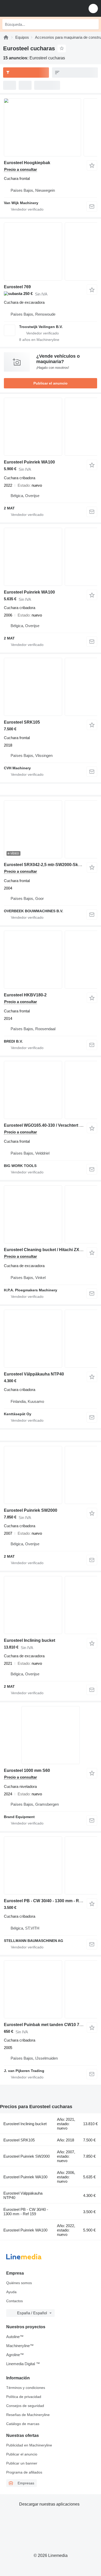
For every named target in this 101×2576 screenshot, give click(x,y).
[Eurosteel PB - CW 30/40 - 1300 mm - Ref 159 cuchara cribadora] (51, 1865)
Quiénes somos (19, 2283)
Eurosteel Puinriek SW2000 (31, 1510)
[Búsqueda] (93, 24)
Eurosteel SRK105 (22, 722)
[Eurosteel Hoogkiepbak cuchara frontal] (51, 127)
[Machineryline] (6, 37)
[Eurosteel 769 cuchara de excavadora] (51, 251)
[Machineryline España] (36, 8)
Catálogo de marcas (23, 2424)
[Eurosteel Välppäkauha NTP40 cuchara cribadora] (51, 1339)
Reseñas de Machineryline (28, 2415)
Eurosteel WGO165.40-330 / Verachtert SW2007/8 (51, 1125)
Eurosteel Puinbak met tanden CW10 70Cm (46, 2025)
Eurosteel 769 (17, 287)
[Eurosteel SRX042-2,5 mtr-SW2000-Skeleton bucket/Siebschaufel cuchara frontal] (51, 829)
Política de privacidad (24, 2397)
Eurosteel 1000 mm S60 (27, 1770)
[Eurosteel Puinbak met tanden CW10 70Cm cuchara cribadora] (51, 1989)
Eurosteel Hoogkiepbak (27, 163)
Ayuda (11, 2292)
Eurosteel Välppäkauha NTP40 (34, 1374)
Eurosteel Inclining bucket (30, 1640)
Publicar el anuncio (51, 383)
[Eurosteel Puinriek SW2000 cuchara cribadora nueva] (51, 1475)
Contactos (15, 2301)
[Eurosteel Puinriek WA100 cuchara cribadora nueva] (51, 427)
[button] (93, 8)
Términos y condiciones (26, 2388)
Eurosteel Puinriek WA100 (29, 462)
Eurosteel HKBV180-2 (25, 995)
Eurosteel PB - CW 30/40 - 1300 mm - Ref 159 (47, 1901)
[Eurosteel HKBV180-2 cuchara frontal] (51, 960)
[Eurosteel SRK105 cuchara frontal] (51, 687)
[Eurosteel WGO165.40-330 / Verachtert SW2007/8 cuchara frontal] (51, 1090)
